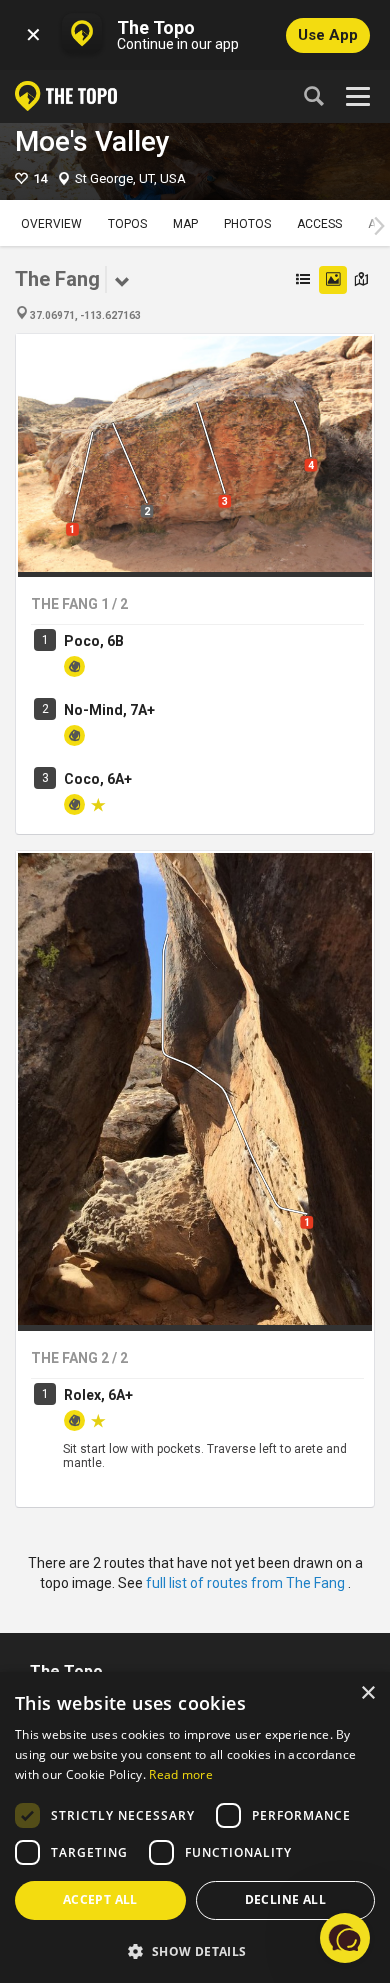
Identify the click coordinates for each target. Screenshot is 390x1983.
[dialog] (195, 1827)
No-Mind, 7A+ (109, 710)
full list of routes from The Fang (247, 1583)
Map (185, 224)
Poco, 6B (94, 641)
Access (319, 224)
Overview (51, 224)
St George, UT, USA (130, 178)
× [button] (367, 1693)
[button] (195, 1950)
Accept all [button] (100, 1899)
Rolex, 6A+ (98, 1395)
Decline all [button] (285, 1899)
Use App (328, 35)
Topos (127, 224)
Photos (247, 224)
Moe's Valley (92, 141)
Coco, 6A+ (98, 779)
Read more (181, 1774)
